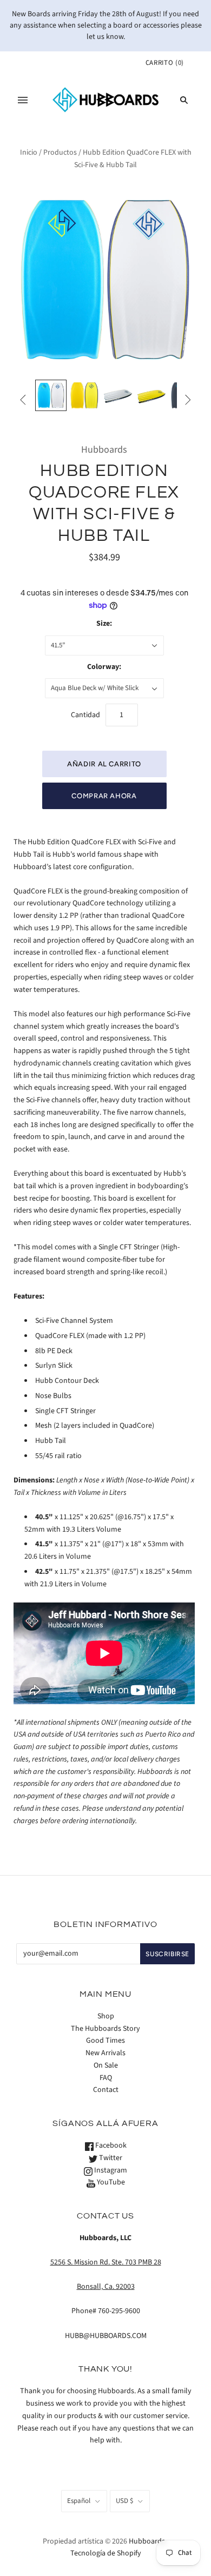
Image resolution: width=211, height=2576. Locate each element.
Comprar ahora (104, 796)
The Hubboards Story (105, 2029)
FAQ (106, 2078)
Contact (106, 2090)
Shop (106, 2016)
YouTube (110, 2182)
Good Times (105, 2041)
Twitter (110, 2158)
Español (79, 2501)
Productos (60, 153)
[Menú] (23, 100)
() (165, 63)
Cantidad (85, 715)
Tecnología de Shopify (106, 2553)
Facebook (110, 2145)
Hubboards (104, 450)
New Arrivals (105, 2053)
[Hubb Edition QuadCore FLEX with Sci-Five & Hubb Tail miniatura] (51, 395)
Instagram (110, 2170)
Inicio (29, 153)
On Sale (106, 2065)
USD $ (124, 2501)
